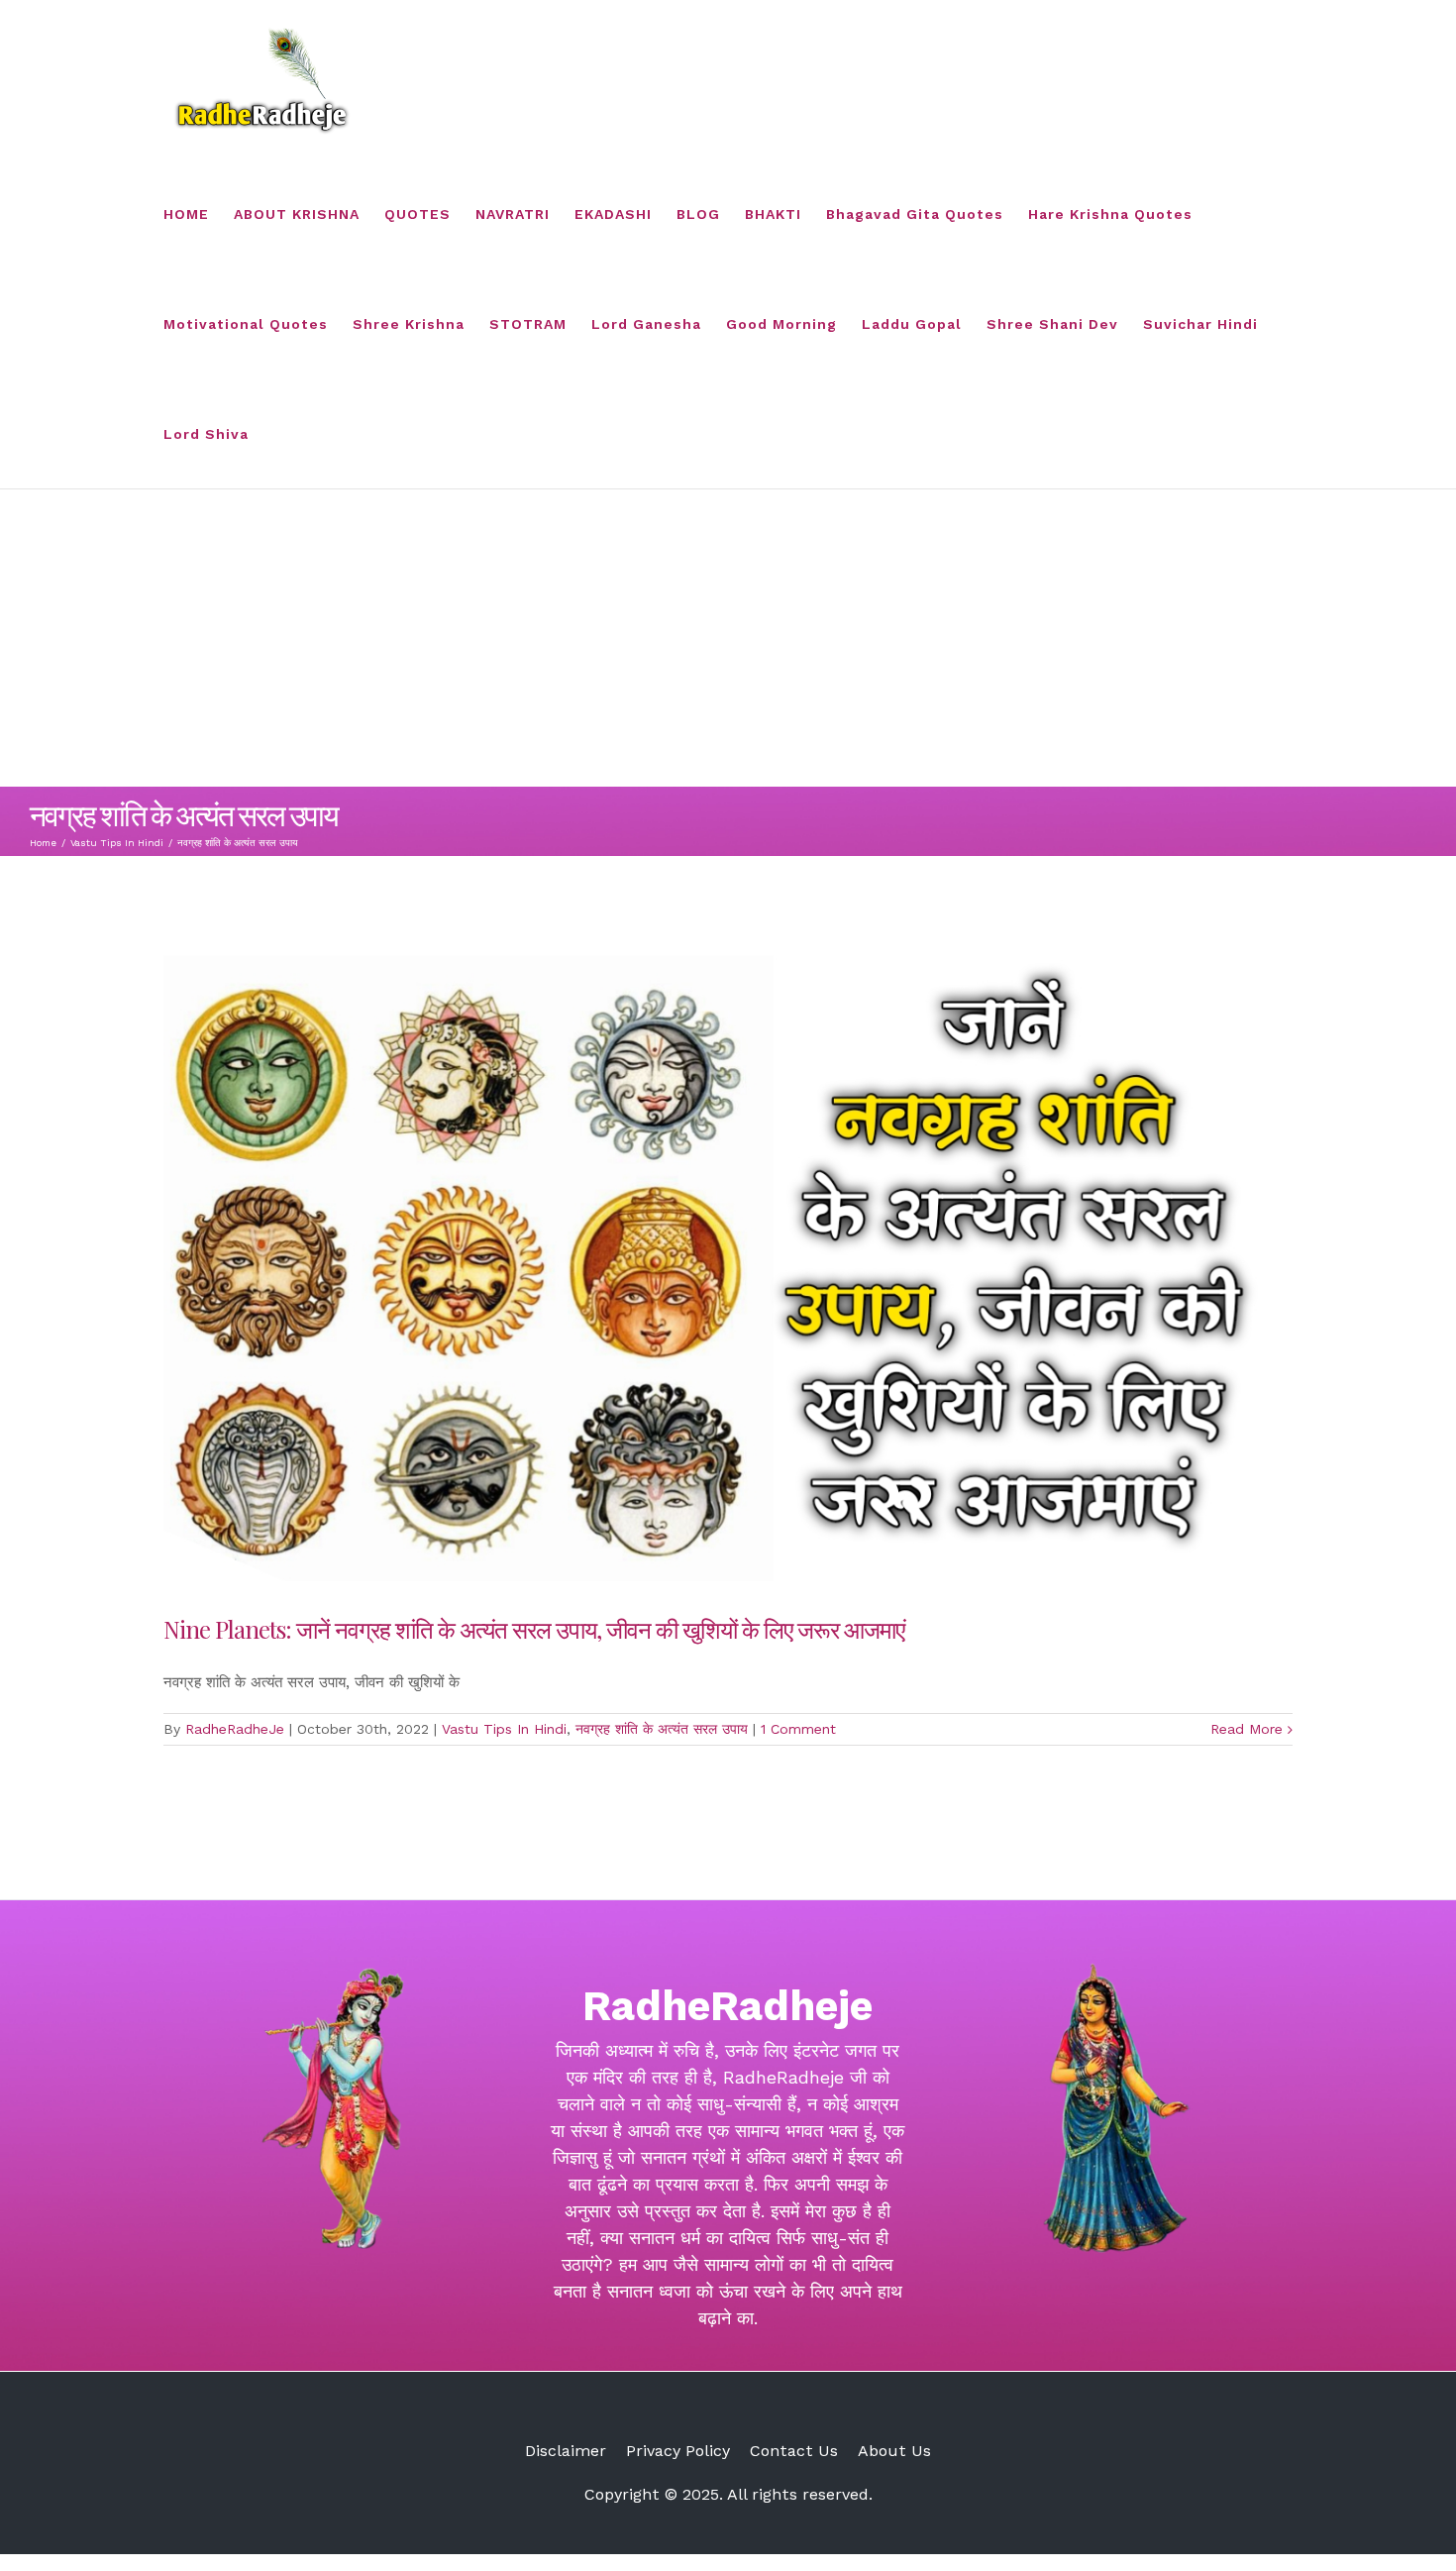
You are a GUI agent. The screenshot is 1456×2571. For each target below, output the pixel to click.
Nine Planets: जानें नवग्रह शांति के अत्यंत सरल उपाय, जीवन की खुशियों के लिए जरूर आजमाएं (534, 1629)
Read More (1247, 1729)
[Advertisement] (728, 638)
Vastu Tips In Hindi (504, 1729)
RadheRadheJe (235, 1729)
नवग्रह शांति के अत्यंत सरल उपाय (662, 1729)
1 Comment (798, 1729)
